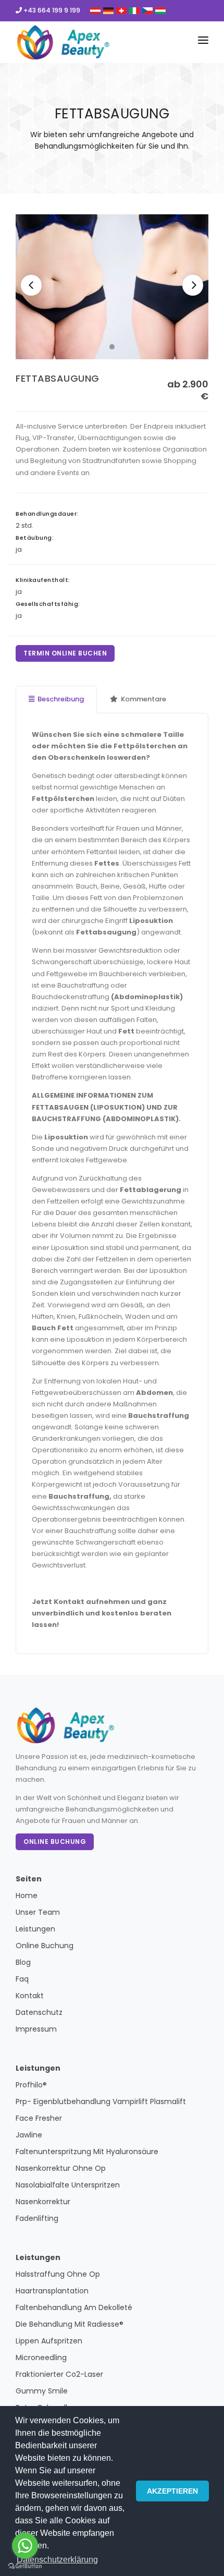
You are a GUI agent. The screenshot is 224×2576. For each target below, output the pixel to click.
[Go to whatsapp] (25, 2546)
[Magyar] (160, 10)
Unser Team (38, 1912)
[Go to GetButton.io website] (25, 2566)
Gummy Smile (42, 2391)
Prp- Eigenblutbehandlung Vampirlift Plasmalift (101, 2101)
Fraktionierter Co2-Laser (59, 2374)
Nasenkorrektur (43, 2202)
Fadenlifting (37, 2218)
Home (27, 1895)
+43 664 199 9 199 (51, 10)
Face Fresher (39, 2118)
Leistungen (35, 1929)
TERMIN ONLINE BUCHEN (65, 653)
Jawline (29, 2135)
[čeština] (147, 10)
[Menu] (203, 42)
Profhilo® (31, 2085)
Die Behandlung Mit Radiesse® (70, 2324)
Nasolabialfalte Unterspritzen (68, 2185)
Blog (23, 1962)
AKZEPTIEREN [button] (172, 2491)
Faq (22, 1979)
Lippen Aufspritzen (49, 2341)
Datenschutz (39, 2012)
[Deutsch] (95, 10)
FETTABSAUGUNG (58, 378)
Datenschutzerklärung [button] (57, 2560)
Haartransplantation (52, 2291)
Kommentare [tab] (144, 699)
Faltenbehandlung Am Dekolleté (74, 2307)
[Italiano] (134, 10)
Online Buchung (55, 1842)
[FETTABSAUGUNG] (112, 287)
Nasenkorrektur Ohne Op (61, 2168)
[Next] (193, 285)
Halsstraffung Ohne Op (58, 2274)
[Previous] (31, 285)
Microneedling (41, 2358)
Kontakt (30, 1996)
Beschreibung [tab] (61, 699)
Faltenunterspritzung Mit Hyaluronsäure (87, 2152)
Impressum (36, 2029)
